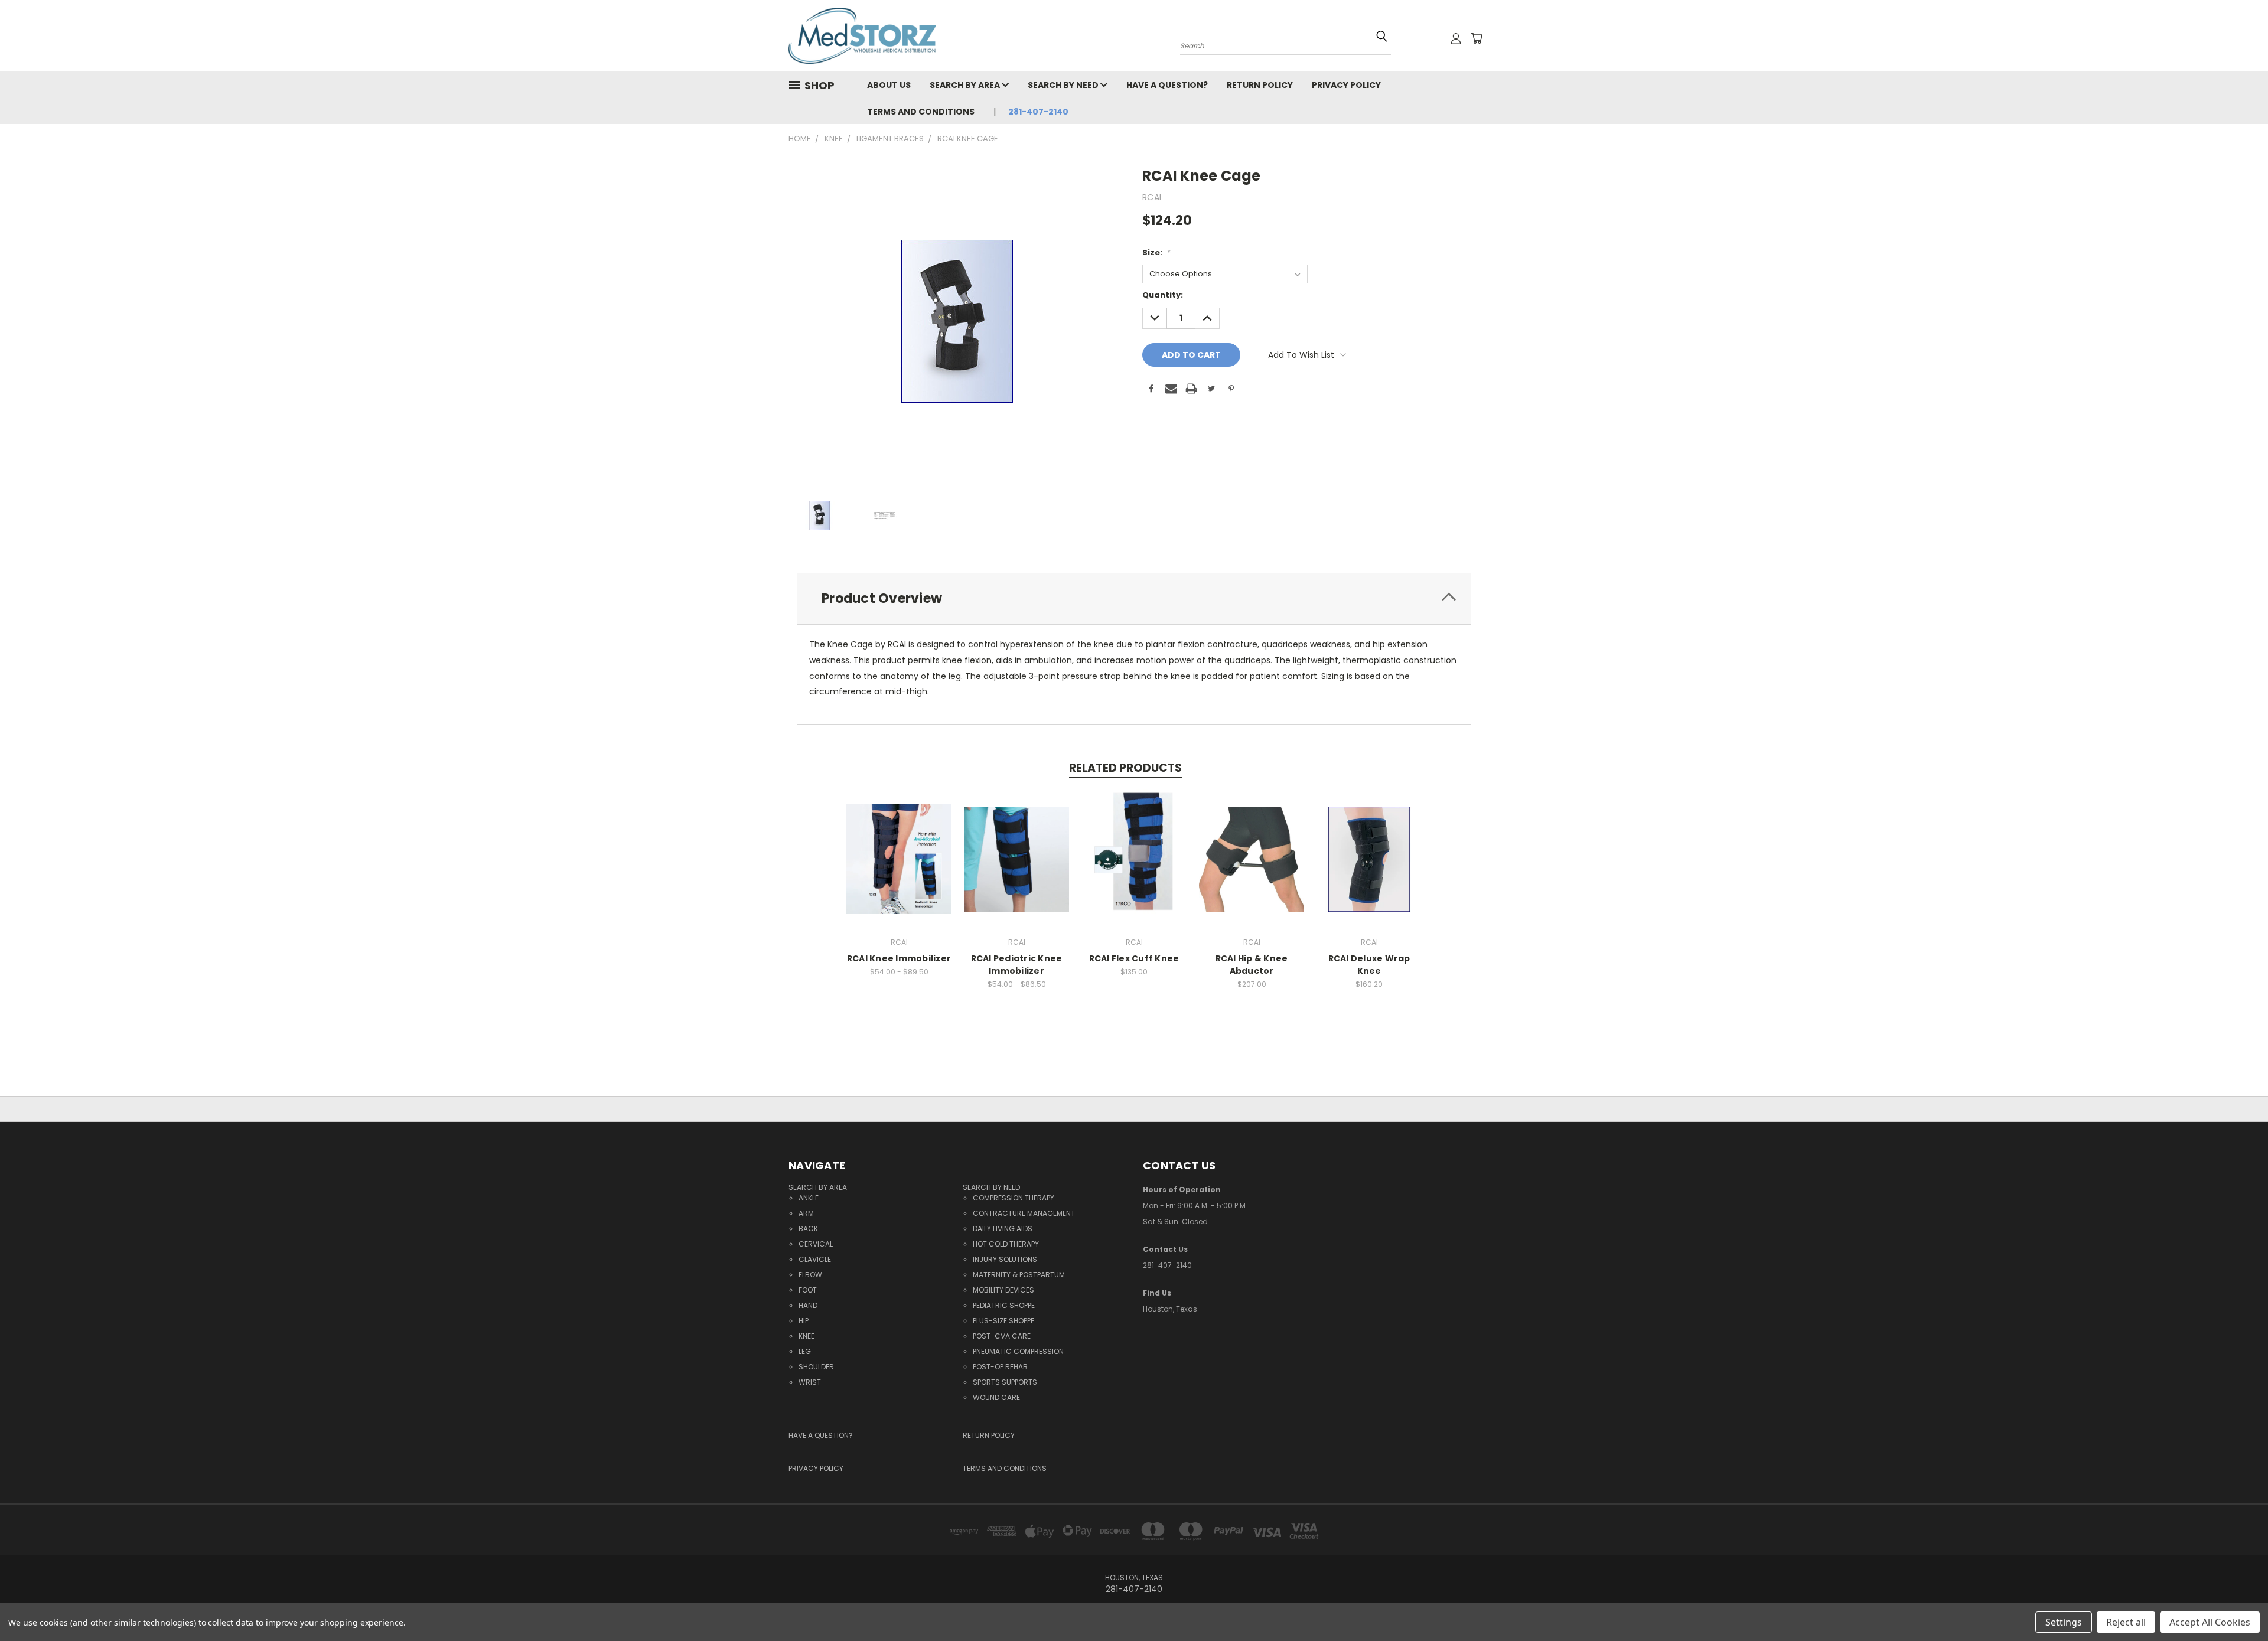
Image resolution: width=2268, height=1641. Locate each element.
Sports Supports (1005, 1382)
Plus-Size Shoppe (1003, 1321)
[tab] (1134, 598)
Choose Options (899, 868)
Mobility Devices (1003, 1290)
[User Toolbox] (1456, 38)
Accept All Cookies (2210, 1622)
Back (808, 1229)
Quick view (899, 846)
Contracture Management (1024, 1213)
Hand (808, 1305)
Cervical (816, 1244)
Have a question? (1167, 85)
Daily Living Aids (1003, 1229)
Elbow (810, 1275)
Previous (2237, 1595)
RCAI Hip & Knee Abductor (1252, 965)
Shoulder (816, 1367)
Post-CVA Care (1002, 1336)
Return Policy (1260, 85)
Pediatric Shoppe (1004, 1305)
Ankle (809, 1198)
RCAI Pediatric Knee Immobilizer (1017, 965)
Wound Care (996, 1397)
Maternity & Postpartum (1019, 1275)
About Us (889, 85)
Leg (805, 1351)
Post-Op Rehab (1000, 1367)
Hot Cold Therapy (1006, 1244)
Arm (806, 1213)
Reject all (2126, 1622)
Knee (806, 1336)
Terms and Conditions (921, 112)
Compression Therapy (1014, 1198)
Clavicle (815, 1259)
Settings (2064, 1622)
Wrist (810, 1382)
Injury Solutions (1005, 1259)
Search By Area (966, 85)
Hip (804, 1321)
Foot (808, 1290)
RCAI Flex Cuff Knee (1134, 958)
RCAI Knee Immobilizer (899, 958)
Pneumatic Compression (1018, 1351)
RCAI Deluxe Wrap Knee (1369, 965)
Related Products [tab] (1125, 768)
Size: (1156, 252)
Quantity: (1163, 295)
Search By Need (1064, 85)
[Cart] (1477, 38)
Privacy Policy (1346, 85)
